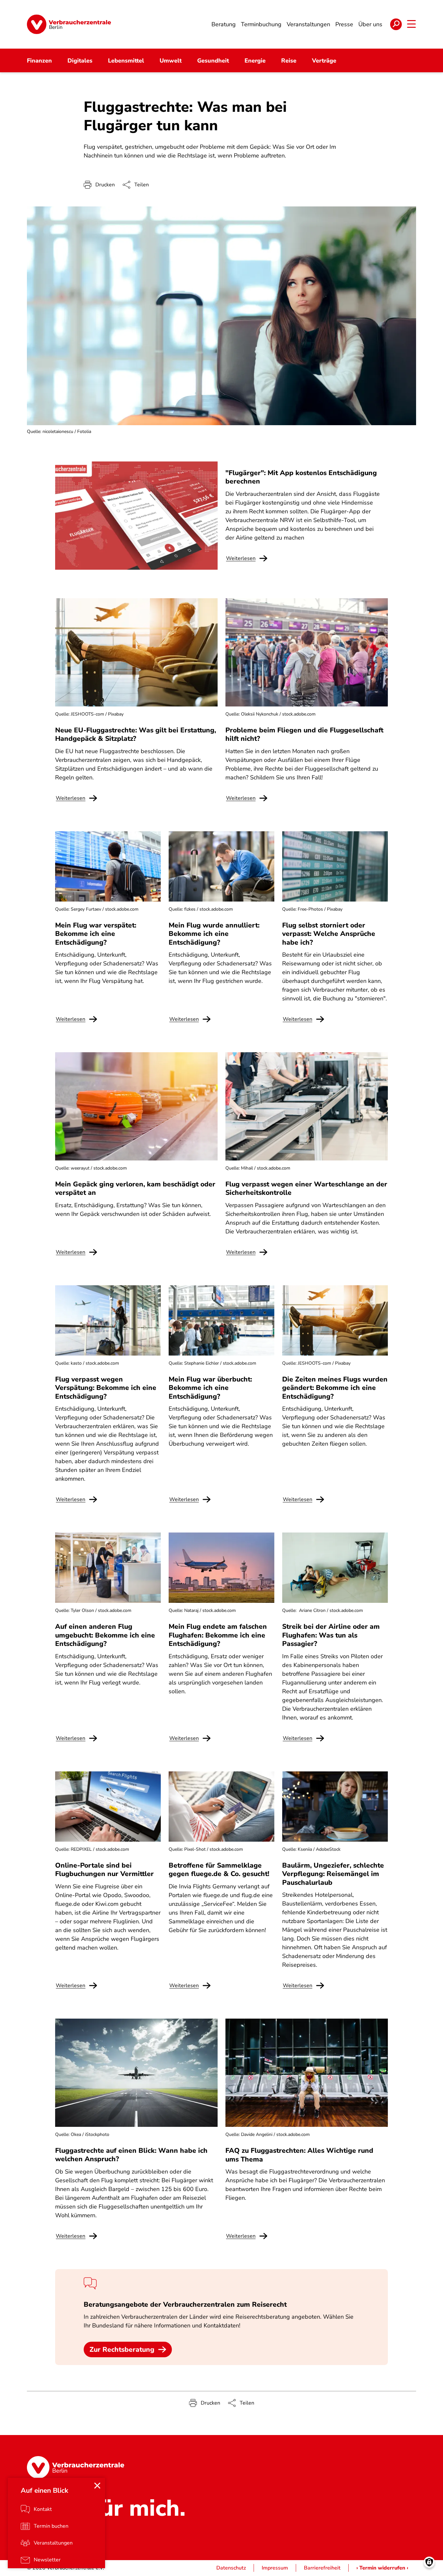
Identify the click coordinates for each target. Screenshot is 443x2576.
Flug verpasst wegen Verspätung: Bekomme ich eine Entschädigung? (106, 1388)
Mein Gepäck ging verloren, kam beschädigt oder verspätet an (135, 1188)
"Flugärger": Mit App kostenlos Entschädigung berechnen (301, 477)
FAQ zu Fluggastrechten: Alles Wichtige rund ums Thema (299, 2155)
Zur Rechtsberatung (122, 2349)
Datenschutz (231, 2568)
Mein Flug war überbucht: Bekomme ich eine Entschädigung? (210, 1388)
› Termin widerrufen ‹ (382, 2568)
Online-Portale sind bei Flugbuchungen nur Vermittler (104, 1870)
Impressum (275, 2568)
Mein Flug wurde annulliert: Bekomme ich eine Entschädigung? (214, 934)
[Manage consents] (429, 2562)
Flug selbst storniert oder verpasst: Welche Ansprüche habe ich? (329, 934)
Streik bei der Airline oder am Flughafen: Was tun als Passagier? (331, 1635)
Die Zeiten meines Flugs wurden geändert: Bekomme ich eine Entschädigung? (335, 1388)
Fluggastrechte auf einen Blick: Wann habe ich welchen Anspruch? (131, 2155)
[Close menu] (97, 2486)
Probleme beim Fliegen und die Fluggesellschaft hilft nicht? (304, 734)
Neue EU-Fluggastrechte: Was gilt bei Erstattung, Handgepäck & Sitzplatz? (136, 734)
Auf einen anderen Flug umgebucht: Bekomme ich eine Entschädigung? (105, 1635)
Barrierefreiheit (322, 2568)
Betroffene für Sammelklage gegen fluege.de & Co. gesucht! (219, 1870)
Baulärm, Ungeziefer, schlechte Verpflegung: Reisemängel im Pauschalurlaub (333, 1874)
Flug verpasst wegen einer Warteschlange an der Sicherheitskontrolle (306, 1188)
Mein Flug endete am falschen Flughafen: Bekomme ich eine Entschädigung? (218, 1635)
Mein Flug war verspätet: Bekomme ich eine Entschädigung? (96, 934)
